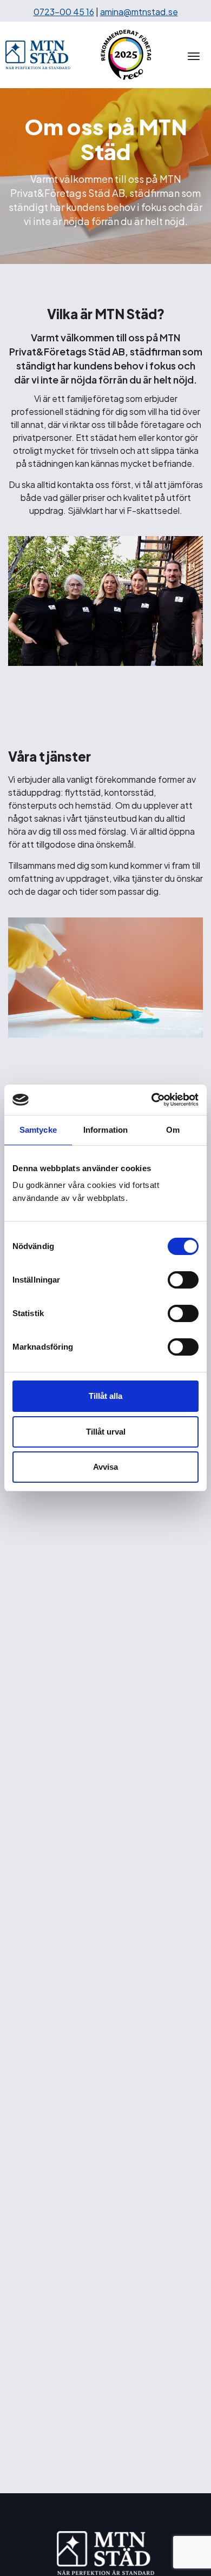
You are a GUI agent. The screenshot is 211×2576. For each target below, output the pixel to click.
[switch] (183, 1280)
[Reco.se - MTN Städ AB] (126, 55)
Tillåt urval (106, 1432)
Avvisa (105, 1467)
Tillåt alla (105, 1396)
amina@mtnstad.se (139, 12)
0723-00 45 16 (64, 12)
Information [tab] (105, 1130)
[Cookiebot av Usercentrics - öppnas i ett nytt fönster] (152, 1100)
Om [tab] (173, 1130)
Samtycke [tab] (38, 1130)
